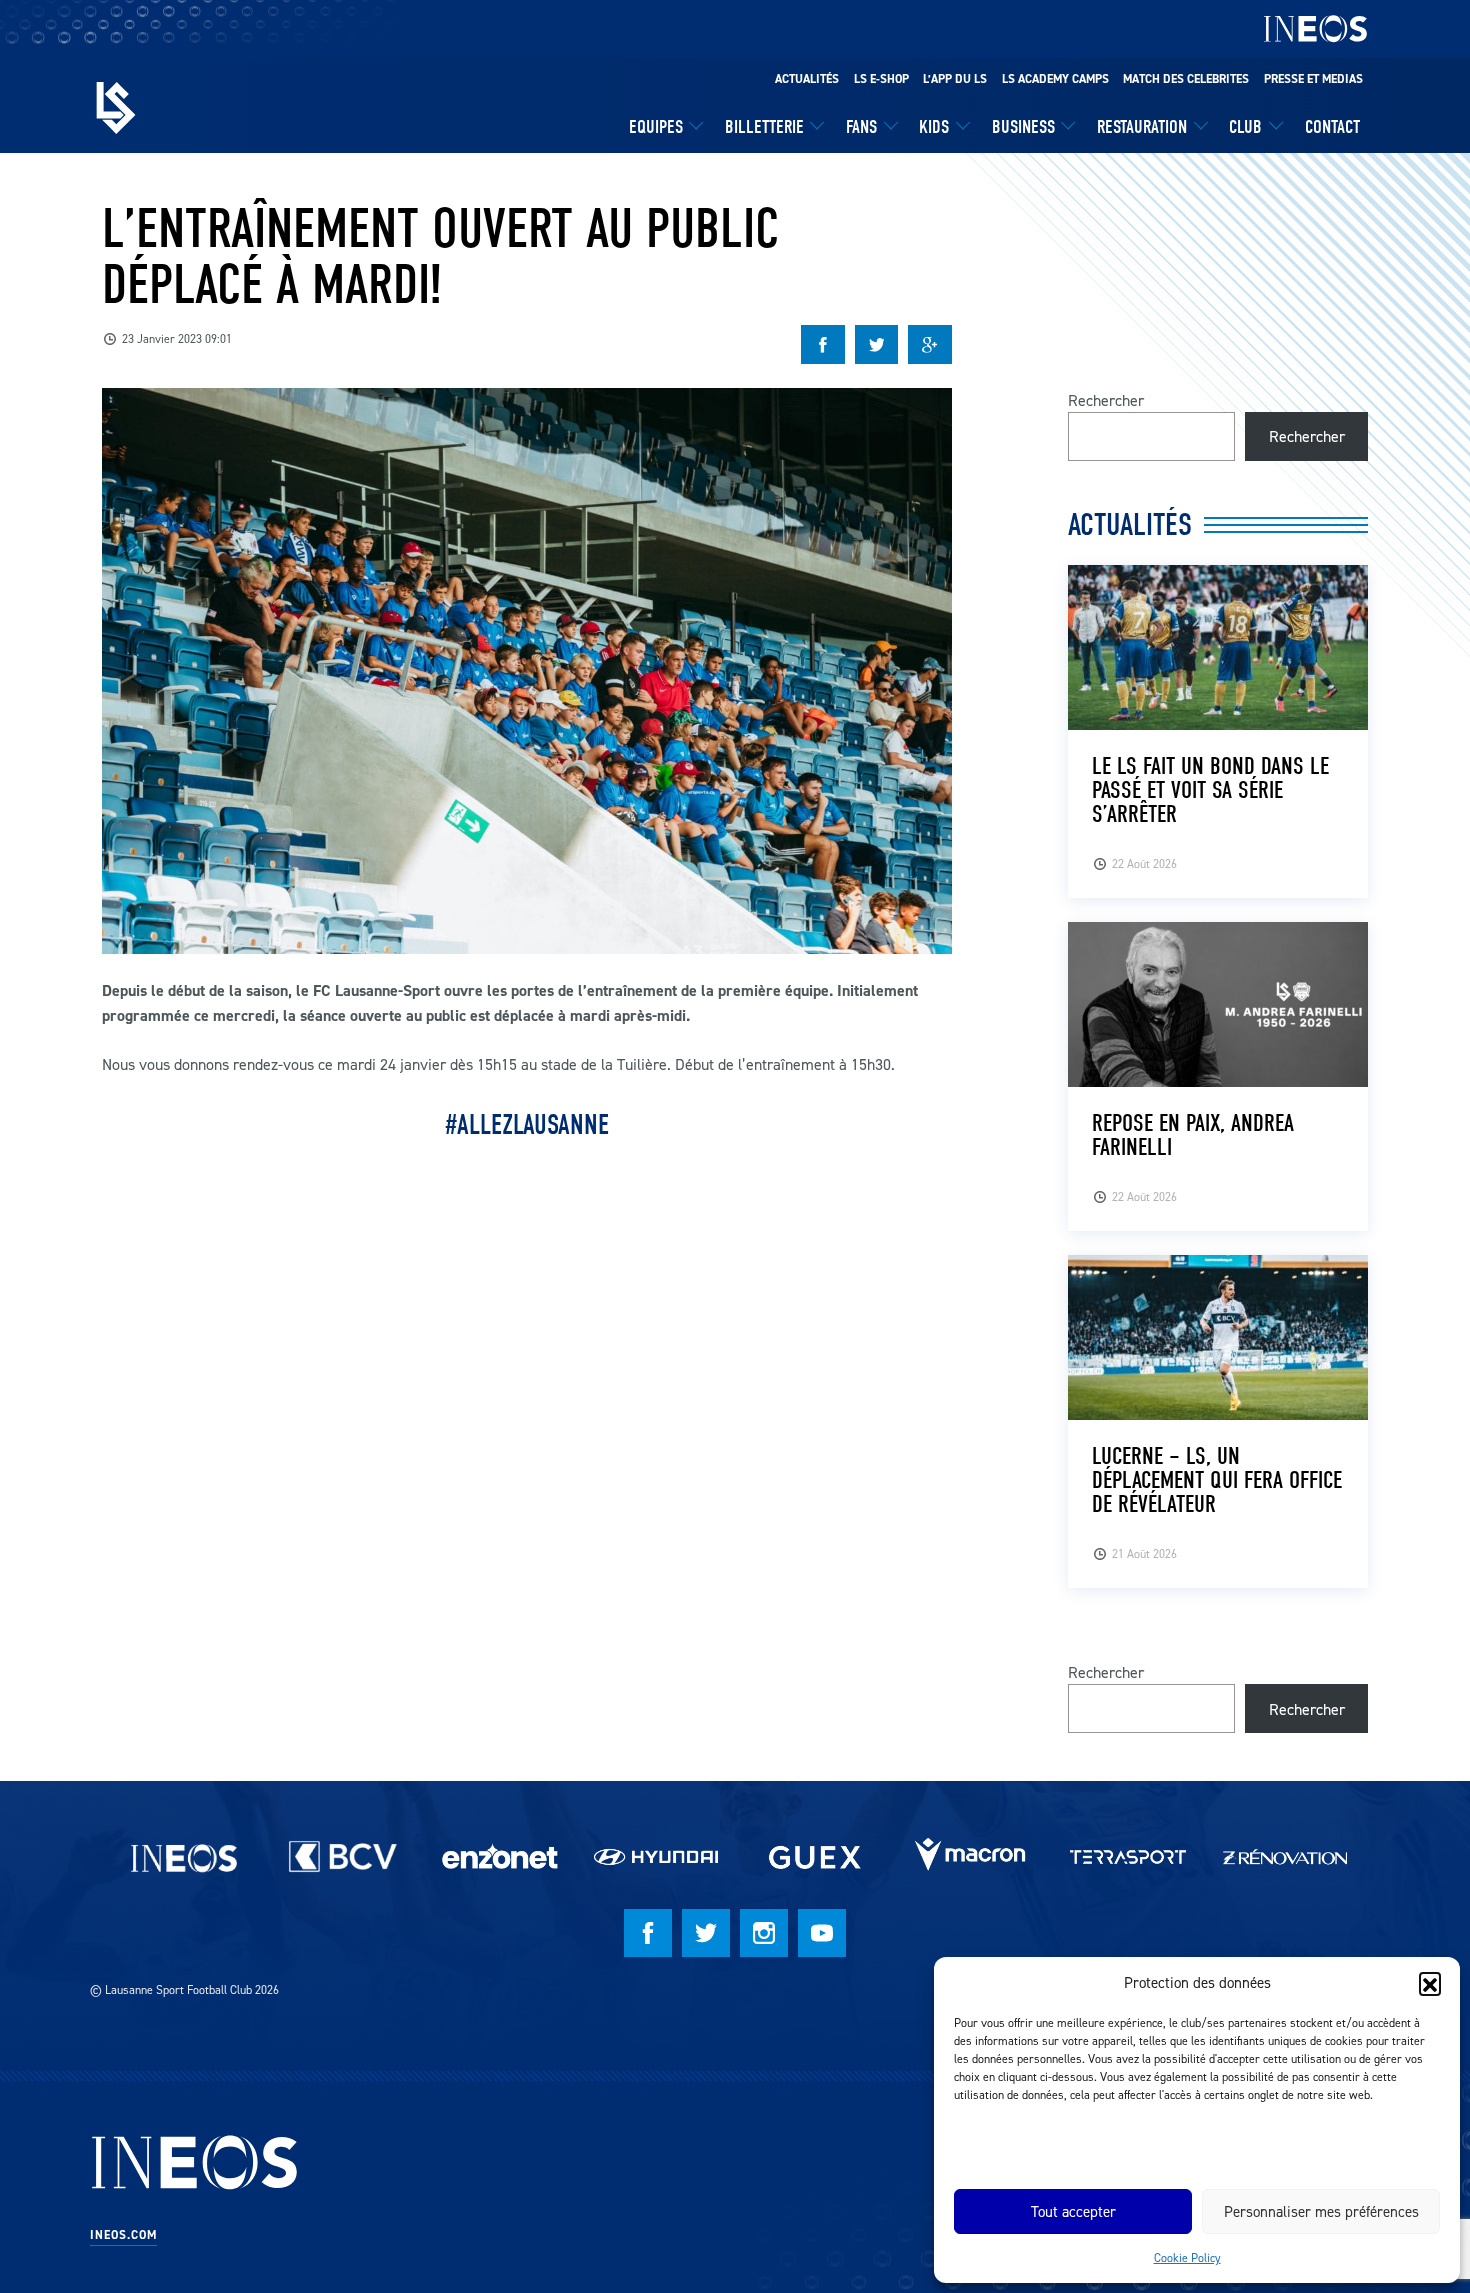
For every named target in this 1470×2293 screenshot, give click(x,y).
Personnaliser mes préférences (1321, 2211)
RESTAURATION (1142, 127)
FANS (861, 127)
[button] (1430, 1983)
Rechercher (1106, 400)
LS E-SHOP (881, 79)
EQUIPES (656, 127)
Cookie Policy (1187, 2257)
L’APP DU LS (955, 79)
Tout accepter (1073, 2211)
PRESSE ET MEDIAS (1313, 79)
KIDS (934, 127)
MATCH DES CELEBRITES (1186, 79)
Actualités (807, 79)
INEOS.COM (123, 2235)
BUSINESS (1023, 127)
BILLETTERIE (764, 127)
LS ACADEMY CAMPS (1055, 79)
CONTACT (1332, 127)
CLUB (1245, 127)
